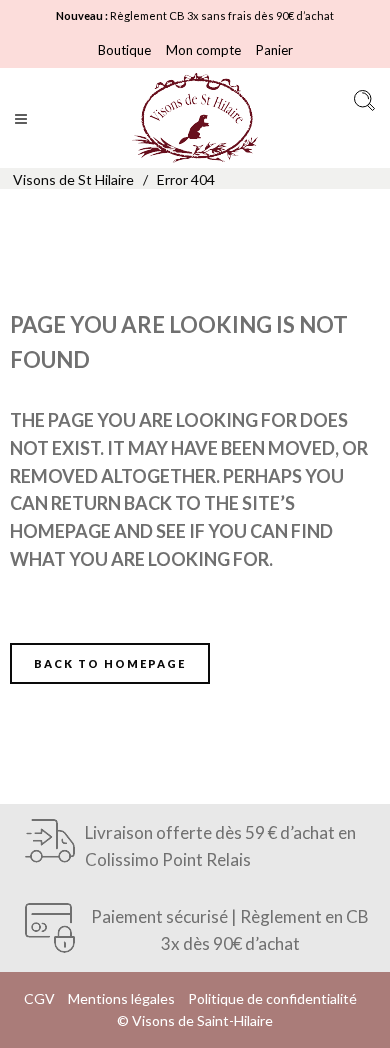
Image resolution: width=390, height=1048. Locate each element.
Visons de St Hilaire (73, 179)
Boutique (124, 50)
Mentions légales (121, 998)
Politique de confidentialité (272, 998)
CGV (39, 998)
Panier (274, 50)
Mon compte (203, 50)
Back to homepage (110, 663)
